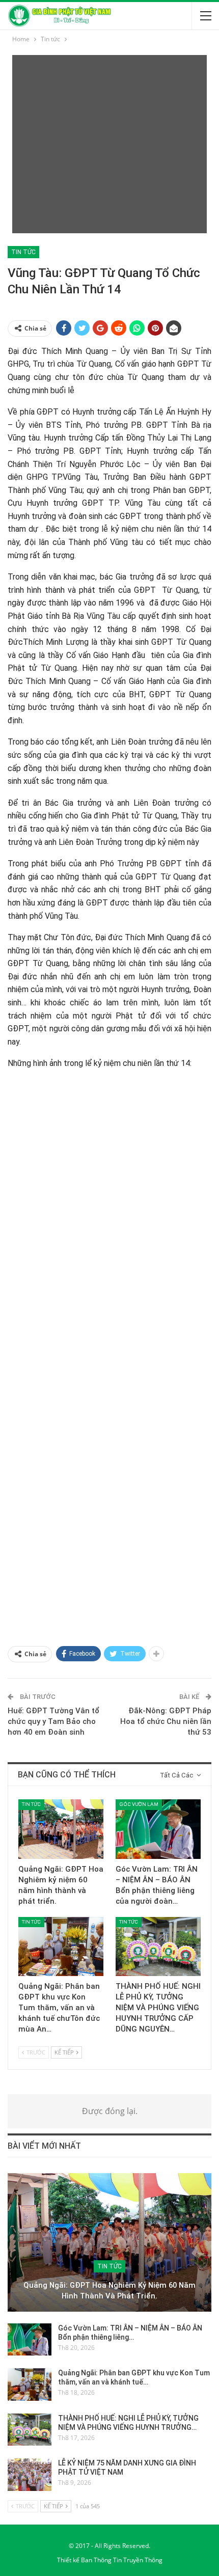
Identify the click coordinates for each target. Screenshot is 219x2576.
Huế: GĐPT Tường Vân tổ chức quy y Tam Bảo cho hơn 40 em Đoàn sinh (53, 1721)
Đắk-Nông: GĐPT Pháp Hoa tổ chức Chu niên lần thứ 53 (166, 1721)
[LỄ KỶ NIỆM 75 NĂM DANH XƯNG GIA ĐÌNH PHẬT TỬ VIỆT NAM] (30, 2475)
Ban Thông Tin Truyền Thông (122, 2560)
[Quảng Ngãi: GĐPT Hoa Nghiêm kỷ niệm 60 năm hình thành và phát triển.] (61, 1829)
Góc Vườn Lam (139, 1804)
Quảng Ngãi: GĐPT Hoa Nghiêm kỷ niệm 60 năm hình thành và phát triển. (109, 2291)
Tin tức (23, 252)
